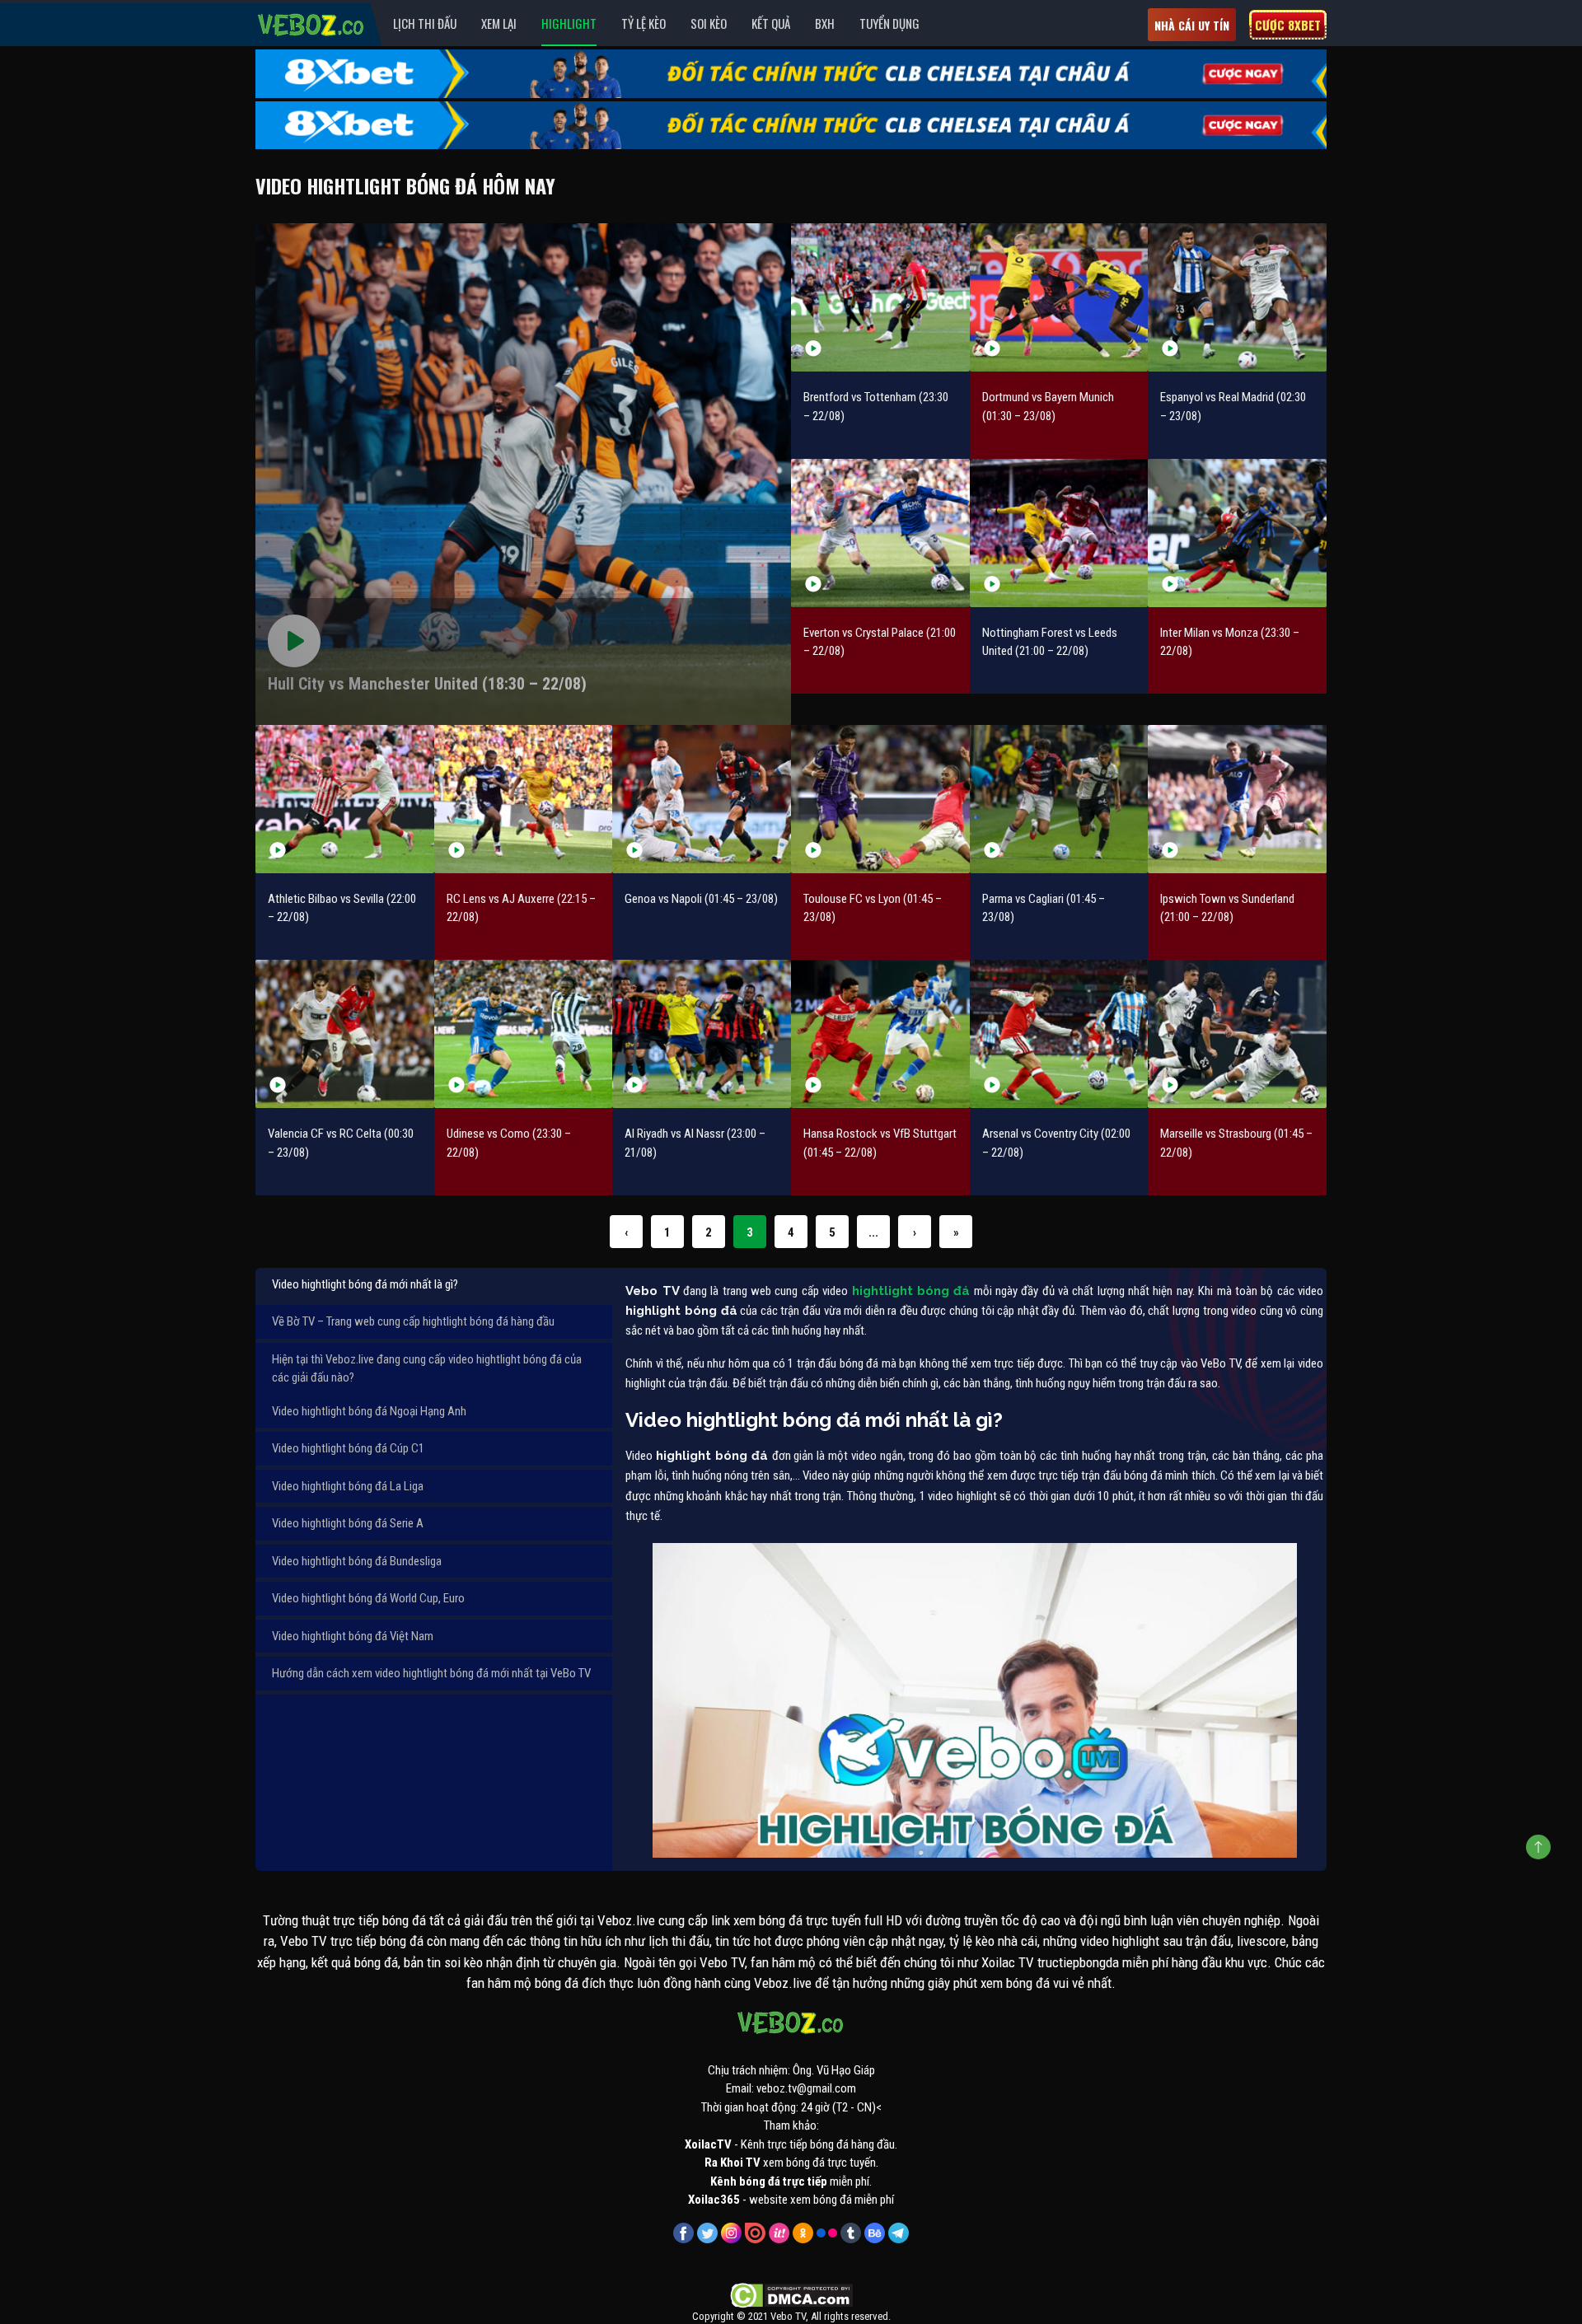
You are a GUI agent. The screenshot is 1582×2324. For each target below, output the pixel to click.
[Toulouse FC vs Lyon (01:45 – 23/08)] (880, 799)
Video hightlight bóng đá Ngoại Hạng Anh (369, 1411)
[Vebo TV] (311, 22)
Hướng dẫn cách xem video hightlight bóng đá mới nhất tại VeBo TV (431, 1673)
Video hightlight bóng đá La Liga (348, 1486)
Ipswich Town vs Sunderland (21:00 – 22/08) (1227, 908)
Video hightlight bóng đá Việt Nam (353, 1636)
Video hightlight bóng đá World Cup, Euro (368, 1598)
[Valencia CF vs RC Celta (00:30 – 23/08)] (345, 1034)
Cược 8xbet (1288, 25)
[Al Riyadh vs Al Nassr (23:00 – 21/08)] (702, 1034)
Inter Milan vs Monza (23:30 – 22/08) (1230, 642)
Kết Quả (771, 23)
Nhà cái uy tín (1192, 25)
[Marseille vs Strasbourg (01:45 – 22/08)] (1237, 1034)
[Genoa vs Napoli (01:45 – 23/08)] (702, 799)
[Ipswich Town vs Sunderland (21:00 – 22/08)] (1237, 799)
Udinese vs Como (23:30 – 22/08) (509, 1143)
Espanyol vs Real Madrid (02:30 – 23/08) (1233, 407)
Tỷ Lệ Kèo (644, 23)
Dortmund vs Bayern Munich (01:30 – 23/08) (1048, 407)
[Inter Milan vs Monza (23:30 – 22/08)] (1237, 533)
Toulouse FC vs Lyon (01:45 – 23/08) (873, 908)
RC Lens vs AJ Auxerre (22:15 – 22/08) (521, 908)
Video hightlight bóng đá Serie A (348, 1523)
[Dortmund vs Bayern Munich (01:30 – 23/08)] (1059, 297)
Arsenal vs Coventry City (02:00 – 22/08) (1056, 1143)
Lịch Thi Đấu (425, 23)
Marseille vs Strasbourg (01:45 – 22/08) (1236, 1143)
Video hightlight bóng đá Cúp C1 (348, 1448)
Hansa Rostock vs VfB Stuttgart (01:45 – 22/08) (880, 1143)
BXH (825, 23)
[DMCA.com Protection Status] (791, 2294)
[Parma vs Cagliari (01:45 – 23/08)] (1059, 799)
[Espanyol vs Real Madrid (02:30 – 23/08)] (1237, 297)
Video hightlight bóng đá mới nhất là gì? (365, 1284)
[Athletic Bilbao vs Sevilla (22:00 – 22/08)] (345, 799)
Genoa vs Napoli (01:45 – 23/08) (701, 899)
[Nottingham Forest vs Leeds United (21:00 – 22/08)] (1059, 533)
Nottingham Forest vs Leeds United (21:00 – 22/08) (1050, 642)
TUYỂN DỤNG (889, 23)
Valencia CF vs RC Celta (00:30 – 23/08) (341, 1143)
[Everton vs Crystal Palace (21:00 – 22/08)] (880, 533)
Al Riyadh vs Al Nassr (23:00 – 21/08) (695, 1143)
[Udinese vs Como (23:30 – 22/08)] (524, 1034)
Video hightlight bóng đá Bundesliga (357, 1561)
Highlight (569, 23)
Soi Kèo (709, 23)
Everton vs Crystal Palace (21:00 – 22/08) (880, 642)
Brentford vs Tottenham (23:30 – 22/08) (876, 407)
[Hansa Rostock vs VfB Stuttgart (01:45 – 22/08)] (880, 1034)
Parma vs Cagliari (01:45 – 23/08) (1044, 908)
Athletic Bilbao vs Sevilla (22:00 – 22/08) (342, 908)
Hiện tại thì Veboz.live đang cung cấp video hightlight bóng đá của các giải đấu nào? (427, 1369)
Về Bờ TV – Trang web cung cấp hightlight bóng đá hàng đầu (413, 1321)
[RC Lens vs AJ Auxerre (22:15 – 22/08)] (524, 799)
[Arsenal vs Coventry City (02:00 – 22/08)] (1059, 1034)
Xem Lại (499, 23)
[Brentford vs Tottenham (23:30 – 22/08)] (880, 297)
